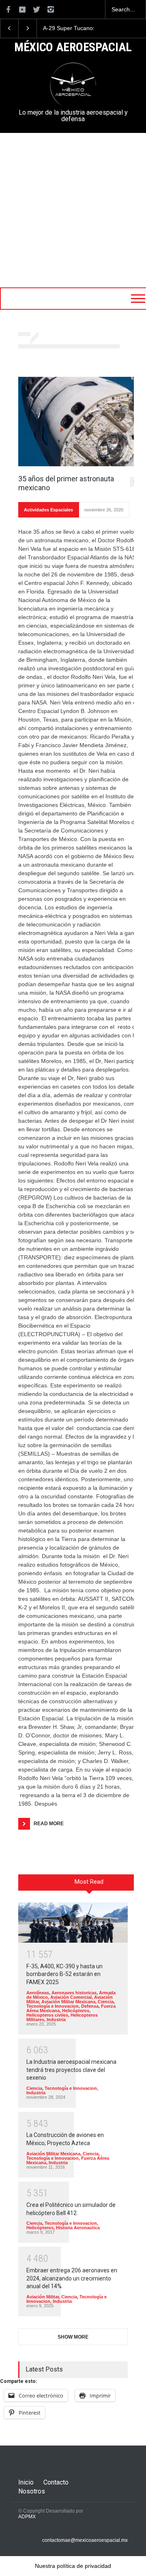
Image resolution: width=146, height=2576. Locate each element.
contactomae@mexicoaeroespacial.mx (85, 2540)
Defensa (90, 2006)
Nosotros (32, 2491)
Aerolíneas (38, 1993)
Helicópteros (76, 2011)
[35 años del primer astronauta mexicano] (79, 422)
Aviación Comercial (71, 1997)
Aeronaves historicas (74, 1993)
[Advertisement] (73, 210)
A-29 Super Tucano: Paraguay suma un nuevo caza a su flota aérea (72, 28)
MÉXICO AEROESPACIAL (73, 48)
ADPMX (27, 2517)
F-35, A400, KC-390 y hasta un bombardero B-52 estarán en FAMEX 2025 (64, 1974)
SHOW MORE (73, 2337)
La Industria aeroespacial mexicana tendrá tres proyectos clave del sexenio (71, 2070)
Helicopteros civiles (47, 2015)
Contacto (56, 2482)
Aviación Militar (43, 2297)
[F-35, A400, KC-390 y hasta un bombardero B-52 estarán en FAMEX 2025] (73, 1923)
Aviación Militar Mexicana (68, 2002)
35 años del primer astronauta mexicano (66, 483)
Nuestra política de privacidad (73, 2566)
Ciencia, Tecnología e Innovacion (71, 2004)
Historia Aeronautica (78, 2228)
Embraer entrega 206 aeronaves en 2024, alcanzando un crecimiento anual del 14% (72, 2278)
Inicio (26, 2482)
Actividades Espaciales (48, 510)
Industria (56, 2019)
